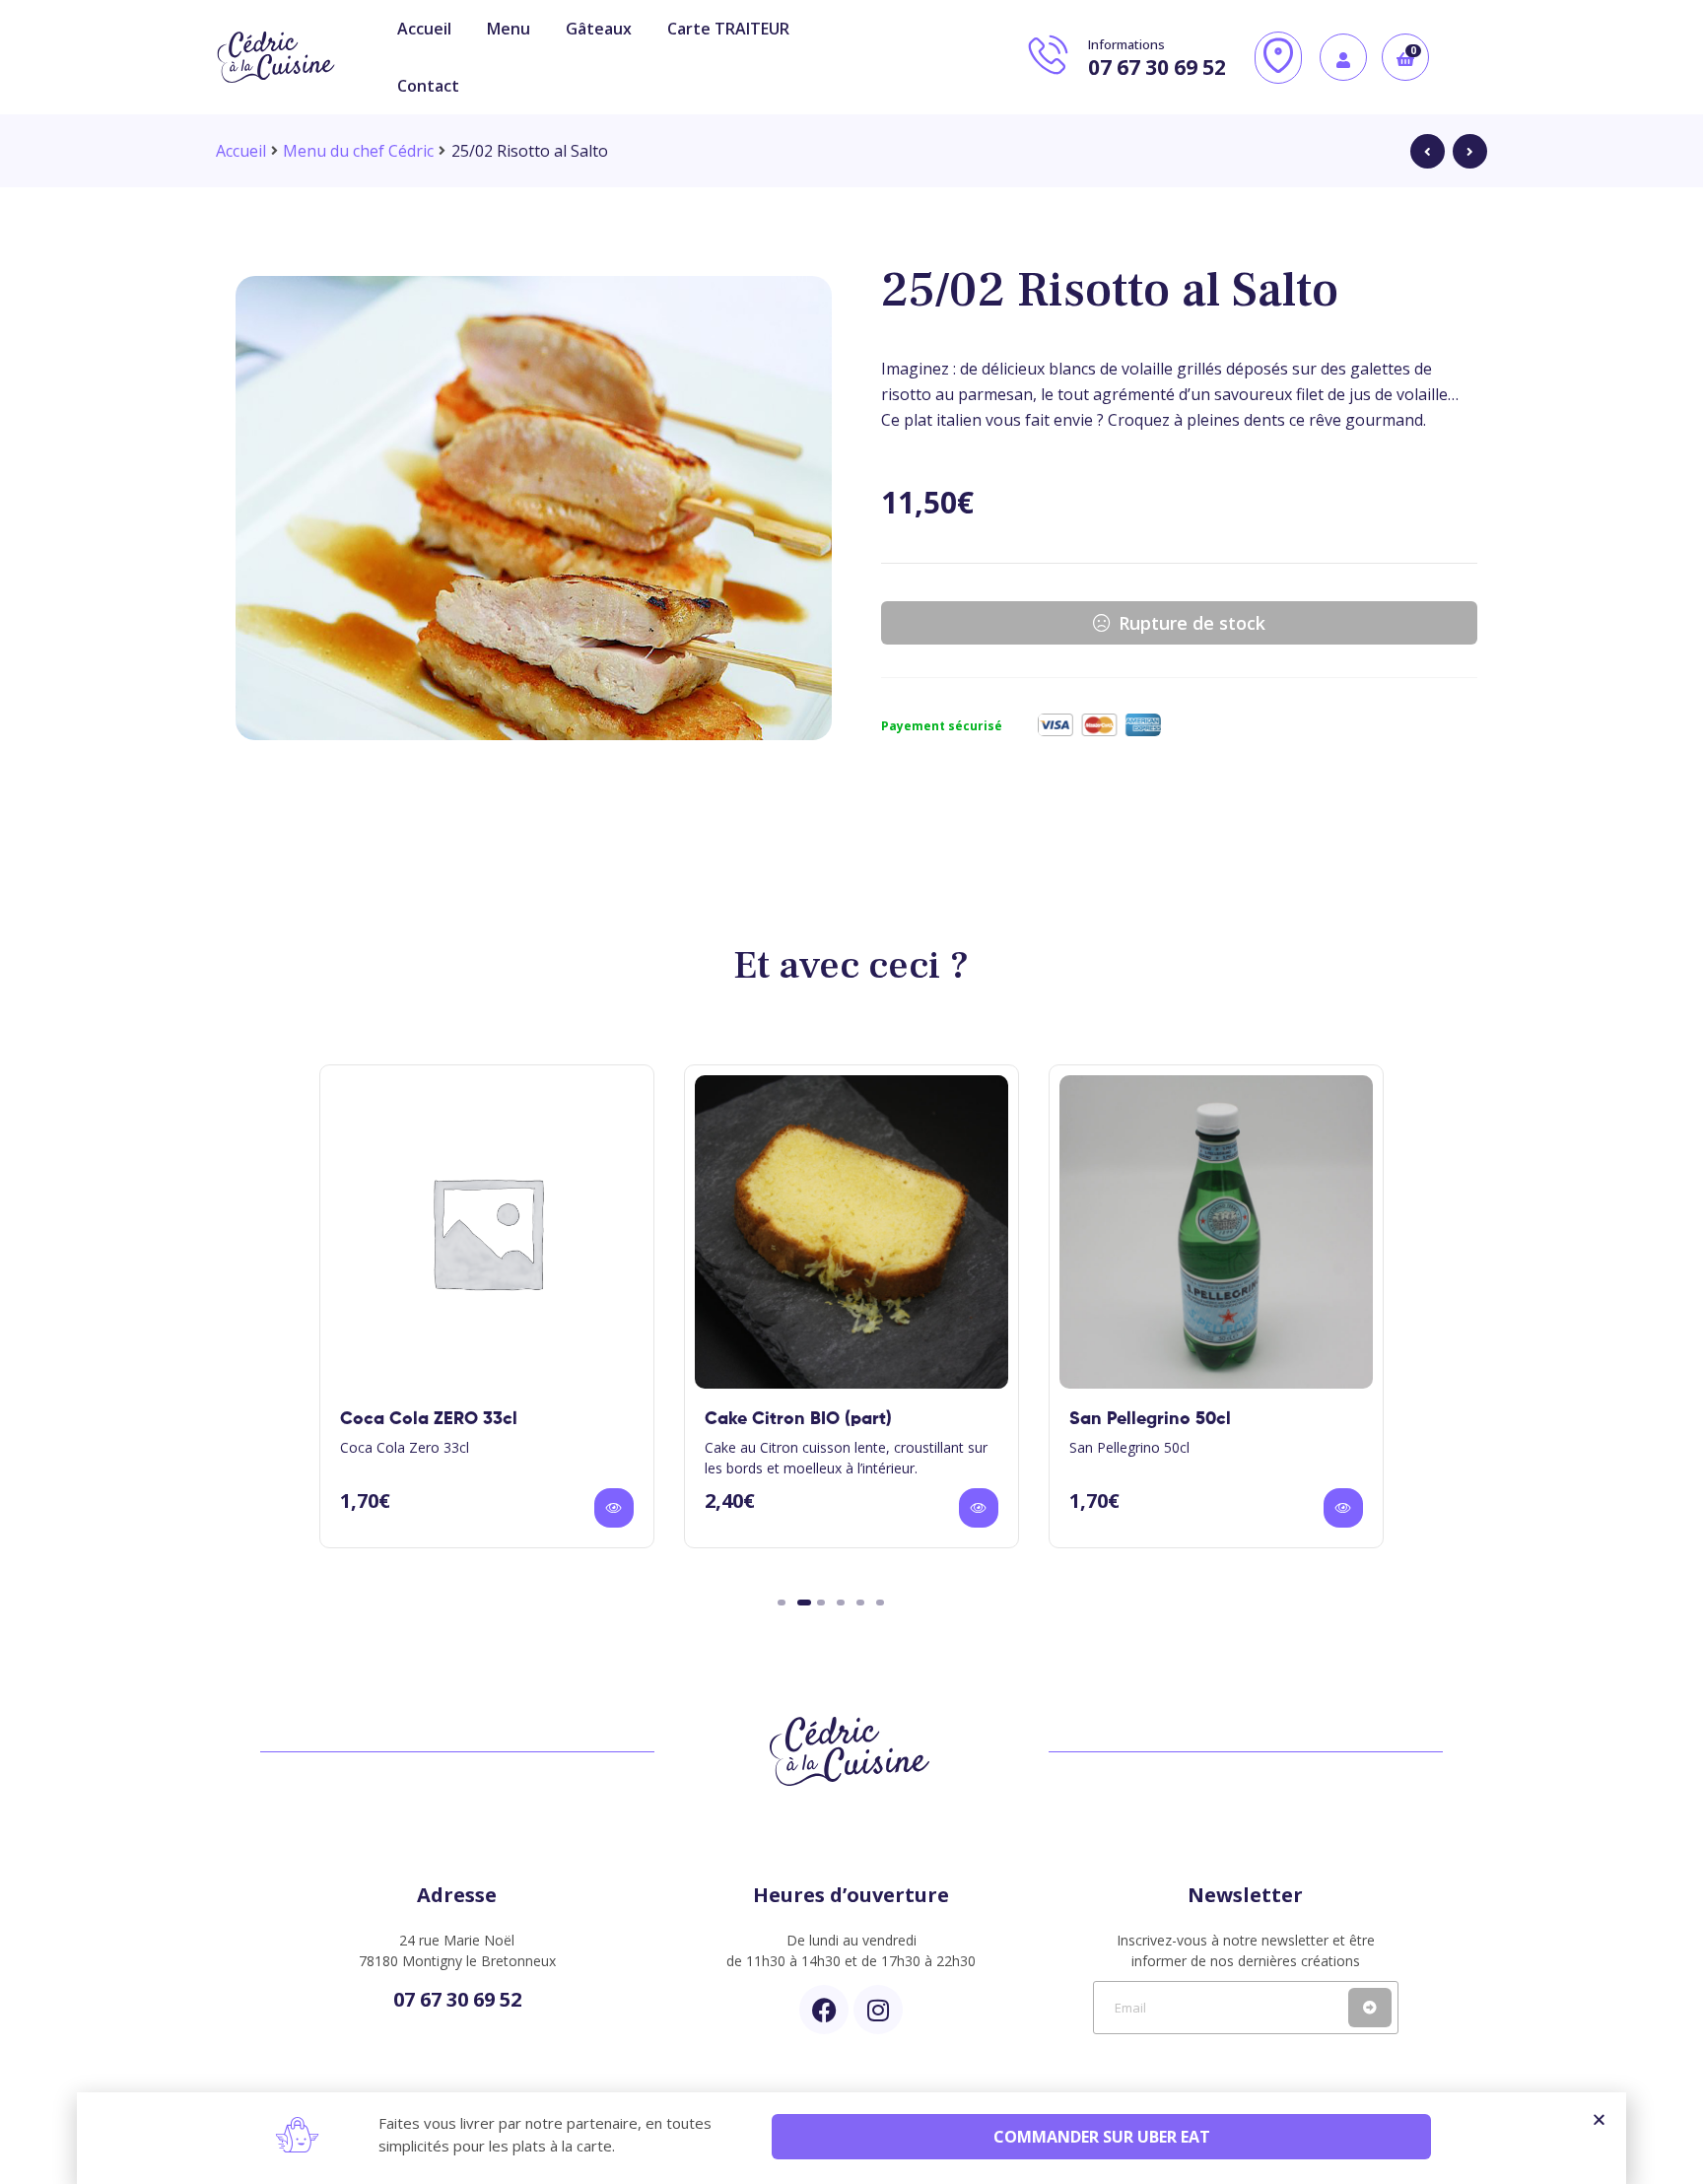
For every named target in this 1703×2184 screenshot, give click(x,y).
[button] (1599, 2119)
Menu (509, 29)
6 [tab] (880, 1603)
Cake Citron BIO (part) (798, 1419)
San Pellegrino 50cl (1150, 1419)
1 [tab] (782, 1603)
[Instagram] (878, 2010)
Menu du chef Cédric (358, 151)
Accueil (424, 29)
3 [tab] (821, 1603)
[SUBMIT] (1370, 2008)
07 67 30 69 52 (457, 1999)
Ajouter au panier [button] (614, 1508)
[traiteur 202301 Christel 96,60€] (1470, 151)
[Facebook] (824, 2010)
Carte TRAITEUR (728, 29)
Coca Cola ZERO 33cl (429, 1419)
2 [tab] (804, 1603)
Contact (428, 86)
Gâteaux (599, 29)
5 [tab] (860, 1603)
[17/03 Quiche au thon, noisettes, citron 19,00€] (1428, 151)
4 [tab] (841, 1603)
